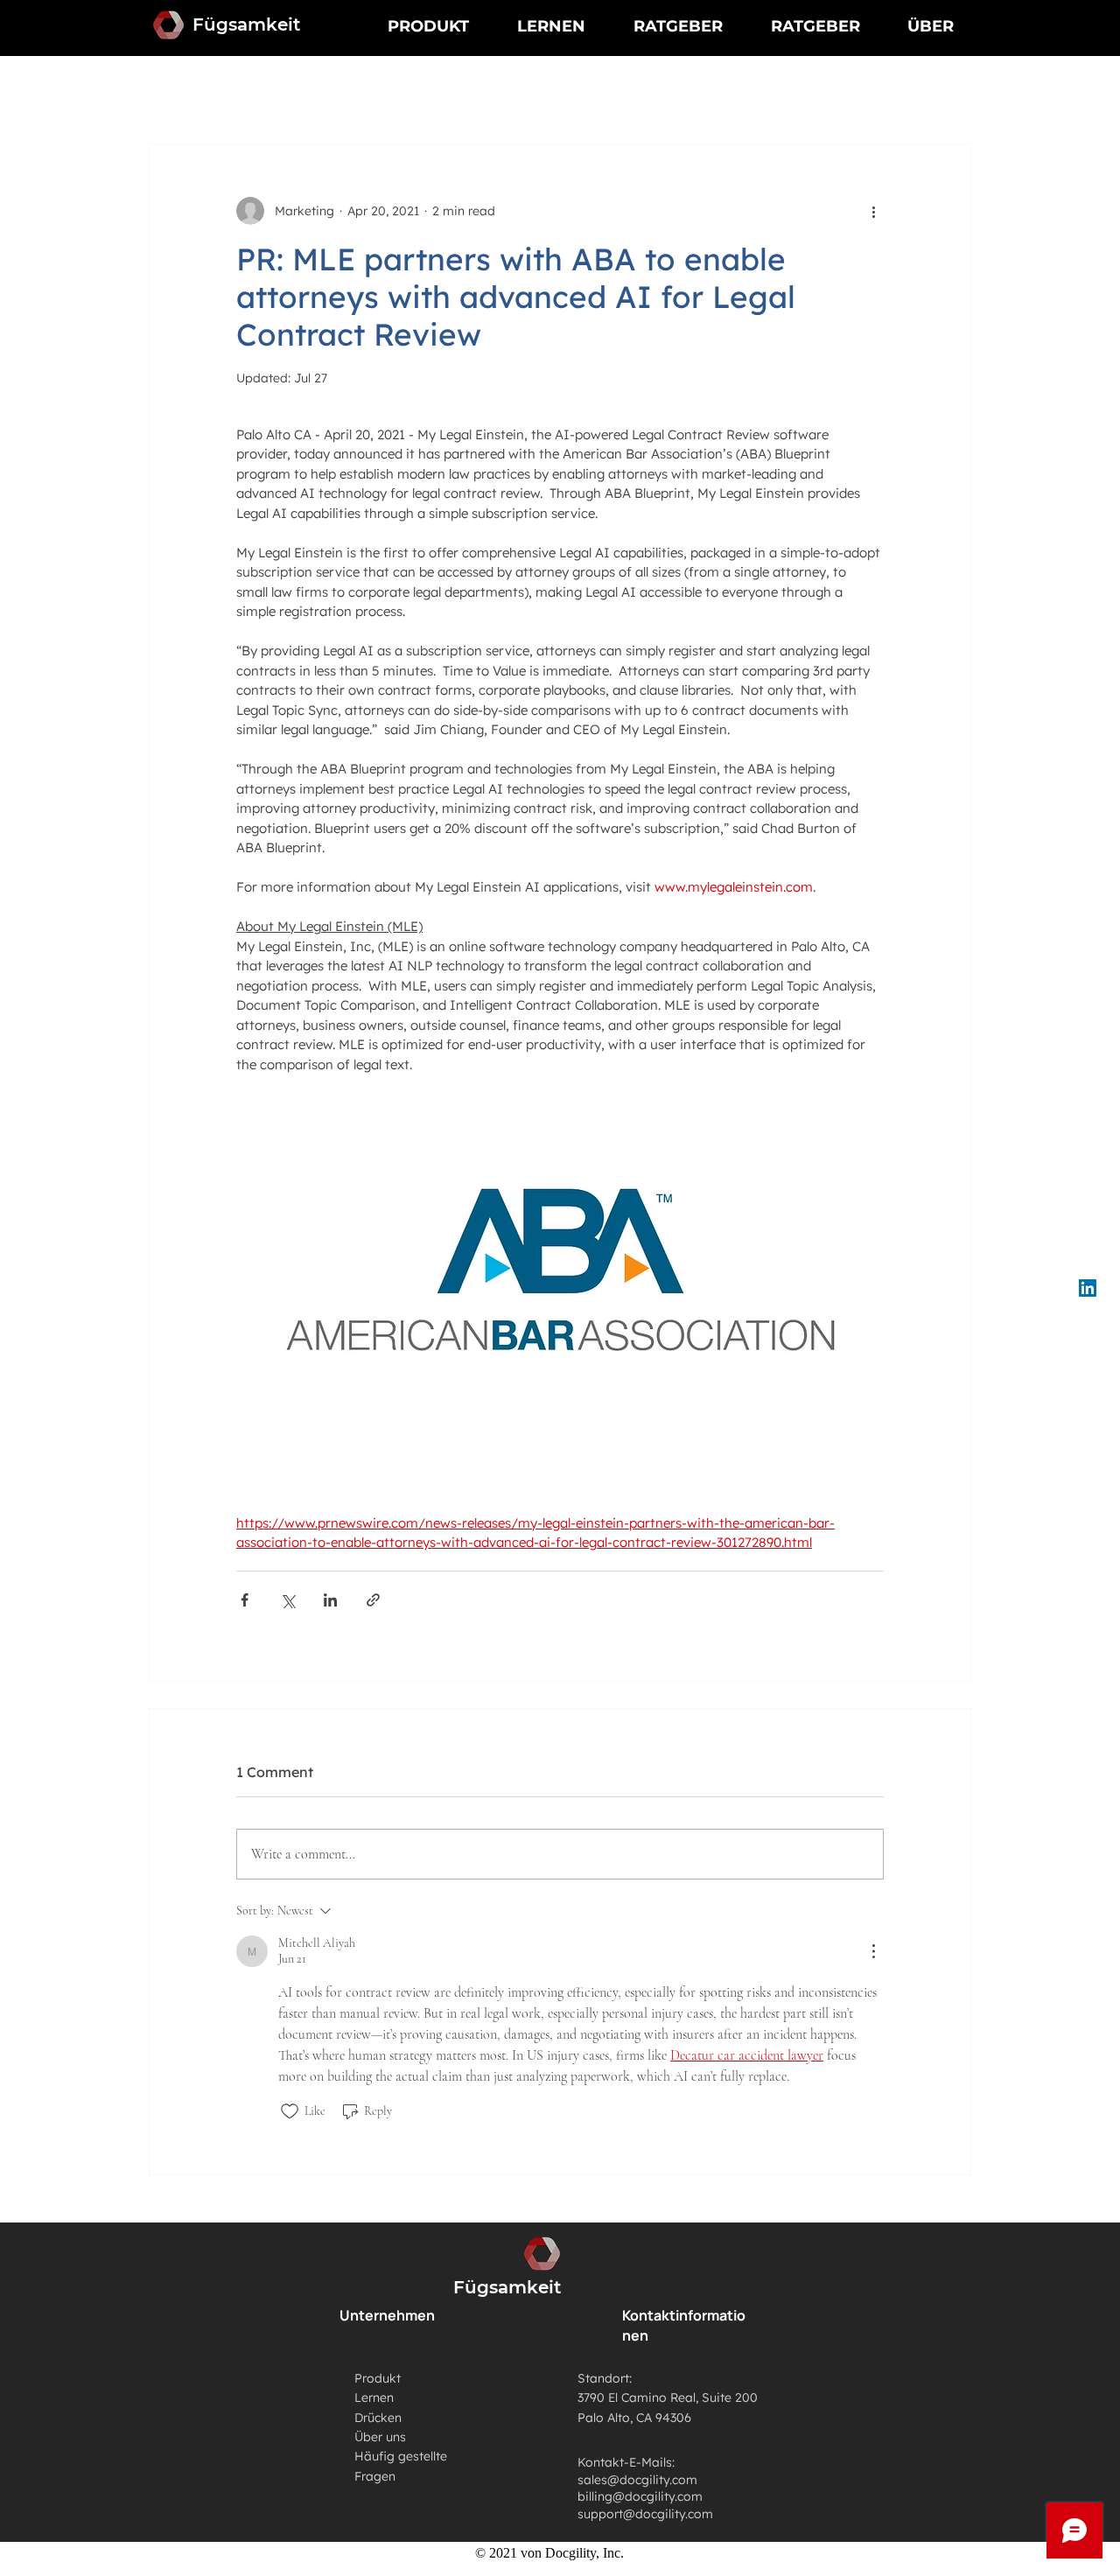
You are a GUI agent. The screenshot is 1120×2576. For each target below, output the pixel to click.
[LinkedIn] (1088, 1288)
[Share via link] (373, 1600)
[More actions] (873, 211)
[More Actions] (873, 1951)
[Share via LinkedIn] (330, 1600)
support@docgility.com (645, 2514)
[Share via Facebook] (245, 1600)
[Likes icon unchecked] (290, 2111)
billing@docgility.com (640, 2496)
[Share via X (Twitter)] (287, 1600)
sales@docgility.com (637, 2480)
